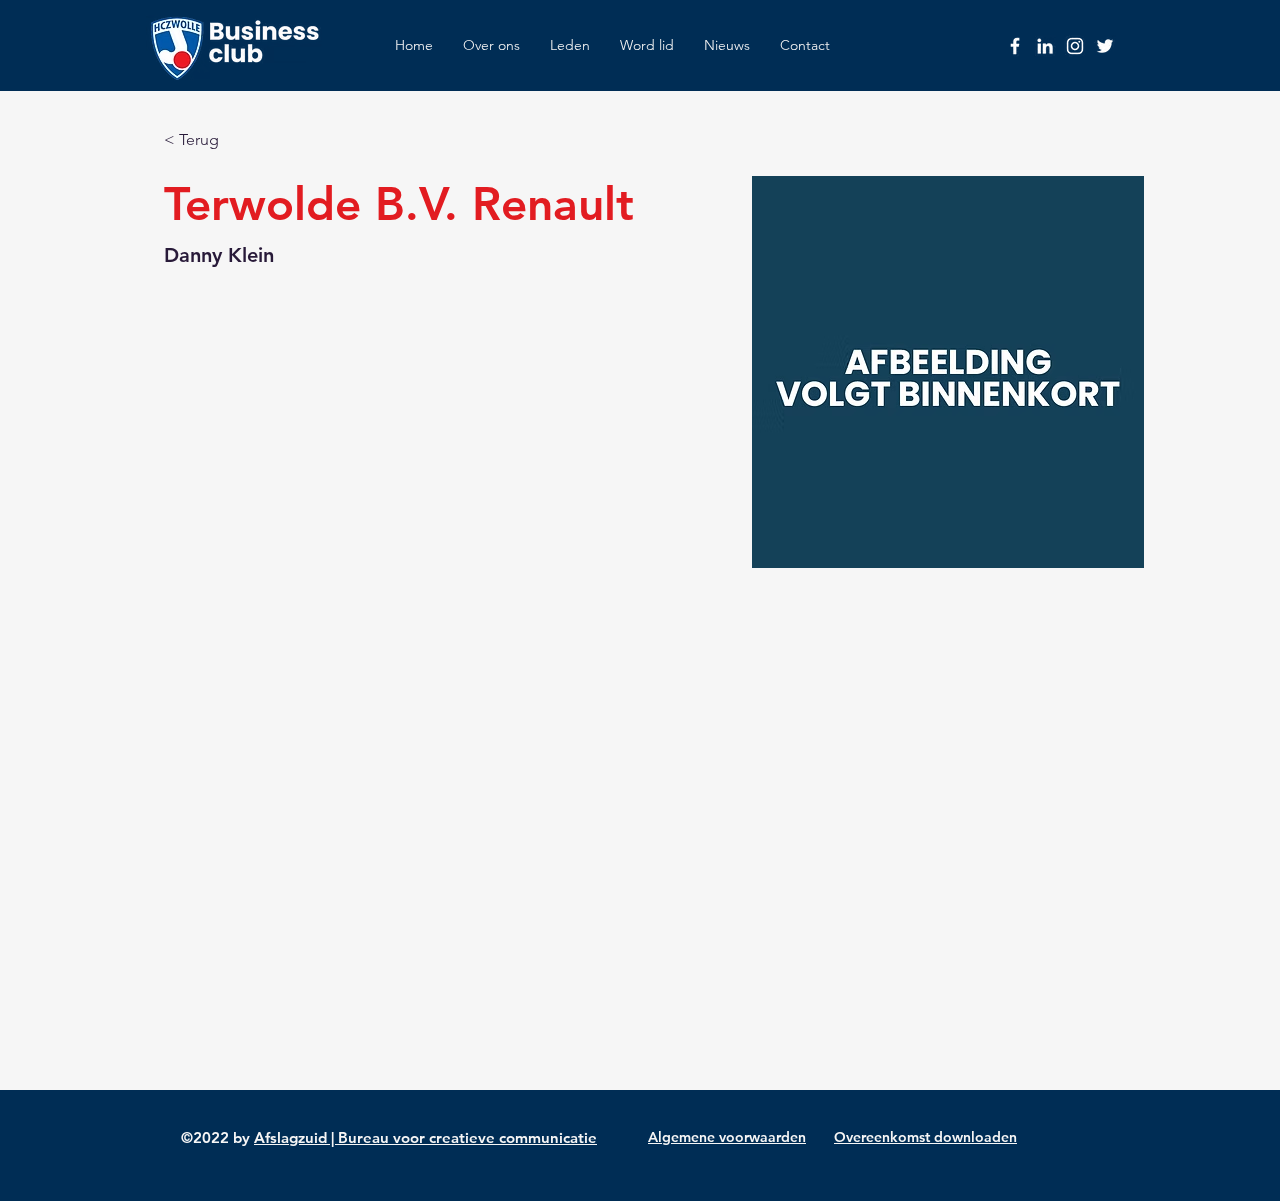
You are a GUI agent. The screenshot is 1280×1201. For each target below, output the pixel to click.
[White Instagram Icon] (1075, 46)
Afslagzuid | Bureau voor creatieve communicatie (425, 1137)
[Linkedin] (1045, 46)
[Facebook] (1015, 46)
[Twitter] (1105, 46)
